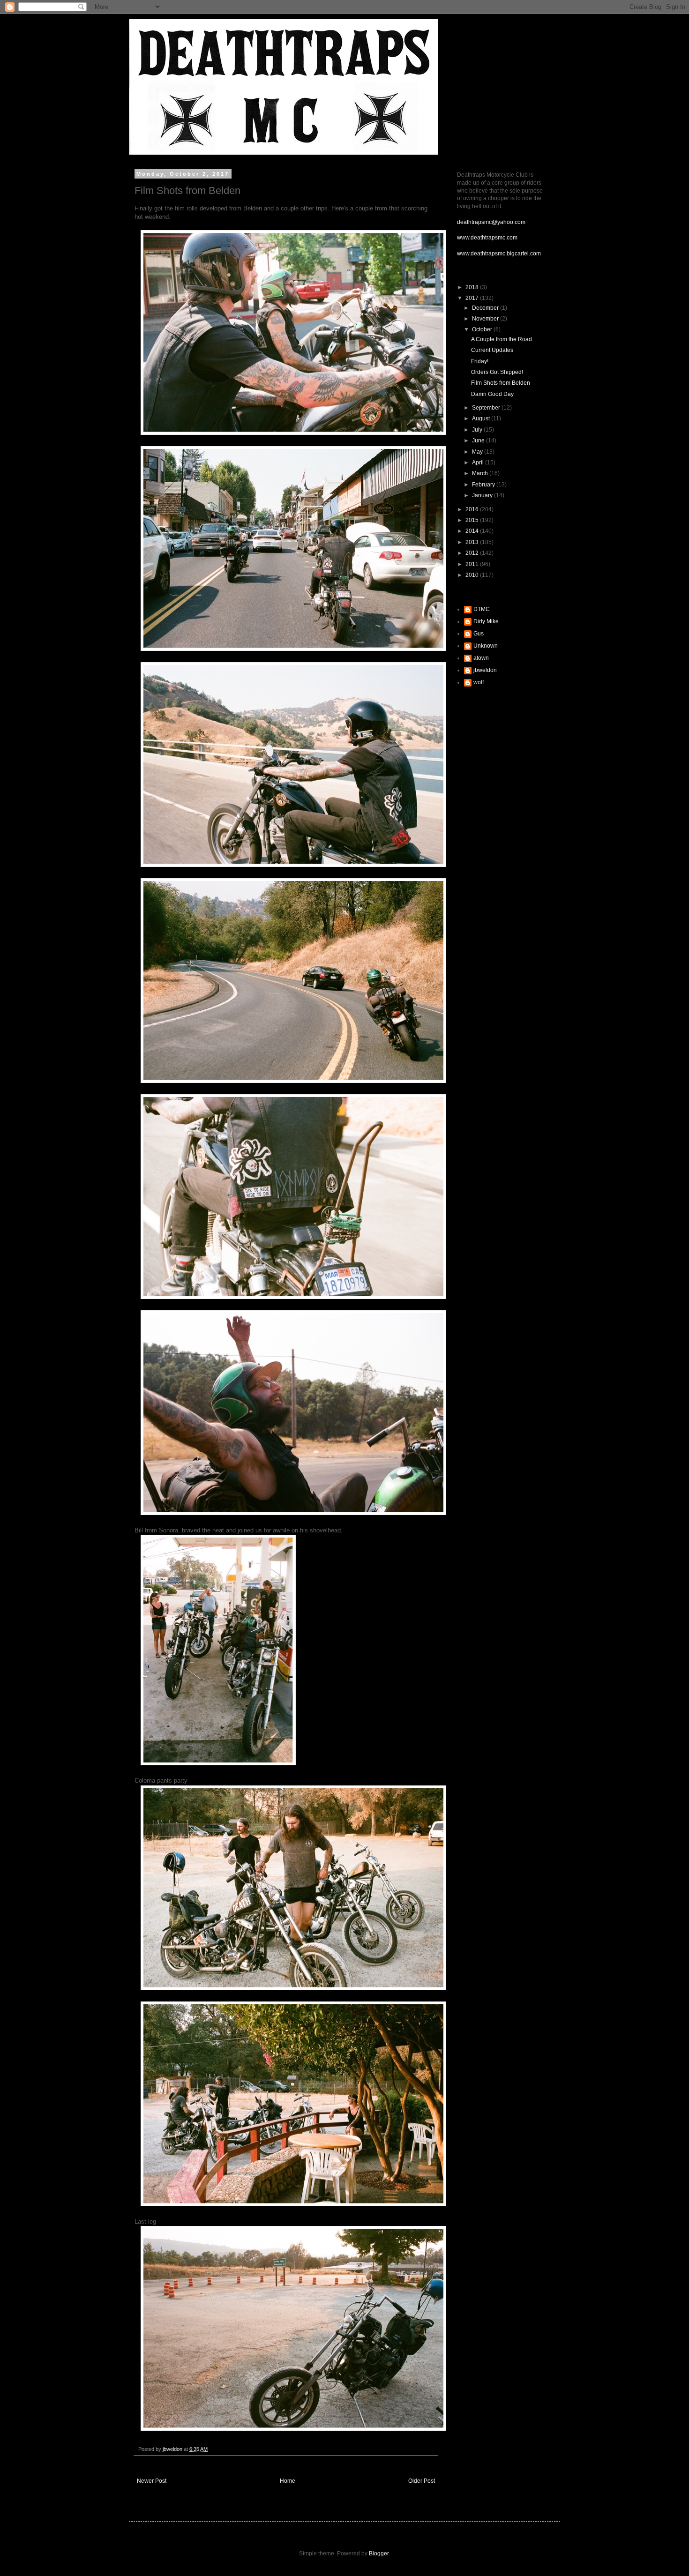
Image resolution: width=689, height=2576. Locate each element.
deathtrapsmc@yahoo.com (491, 222)
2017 (473, 298)
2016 (473, 509)
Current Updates (492, 350)
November (486, 319)
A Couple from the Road (502, 339)
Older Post (422, 2481)
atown (481, 658)
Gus (479, 634)
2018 (473, 287)
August (482, 418)
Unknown (486, 646)
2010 (473, 575)
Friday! (480, 361)
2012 (473, 553)
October (483, 329)
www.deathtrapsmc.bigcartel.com (499, 254)
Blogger (379, 2554)
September (487, 408)
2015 (473, 520)
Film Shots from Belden (501, 383)
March (481, 473)
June (479, 441)
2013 (473, 542)
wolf (479, 682)
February (484, 485)
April (479, 463)
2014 (473, 531)
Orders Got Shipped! (497, 372)
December (486, 308)
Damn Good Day (492, 394)
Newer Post (152, 2481)
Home (288, 2481)
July (478, 430)
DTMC (482, 609)
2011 (473, 564)
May (478, 452)
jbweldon (485, 670)
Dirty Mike (486, 621)
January (483, 495)
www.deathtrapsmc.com (487, 238)
